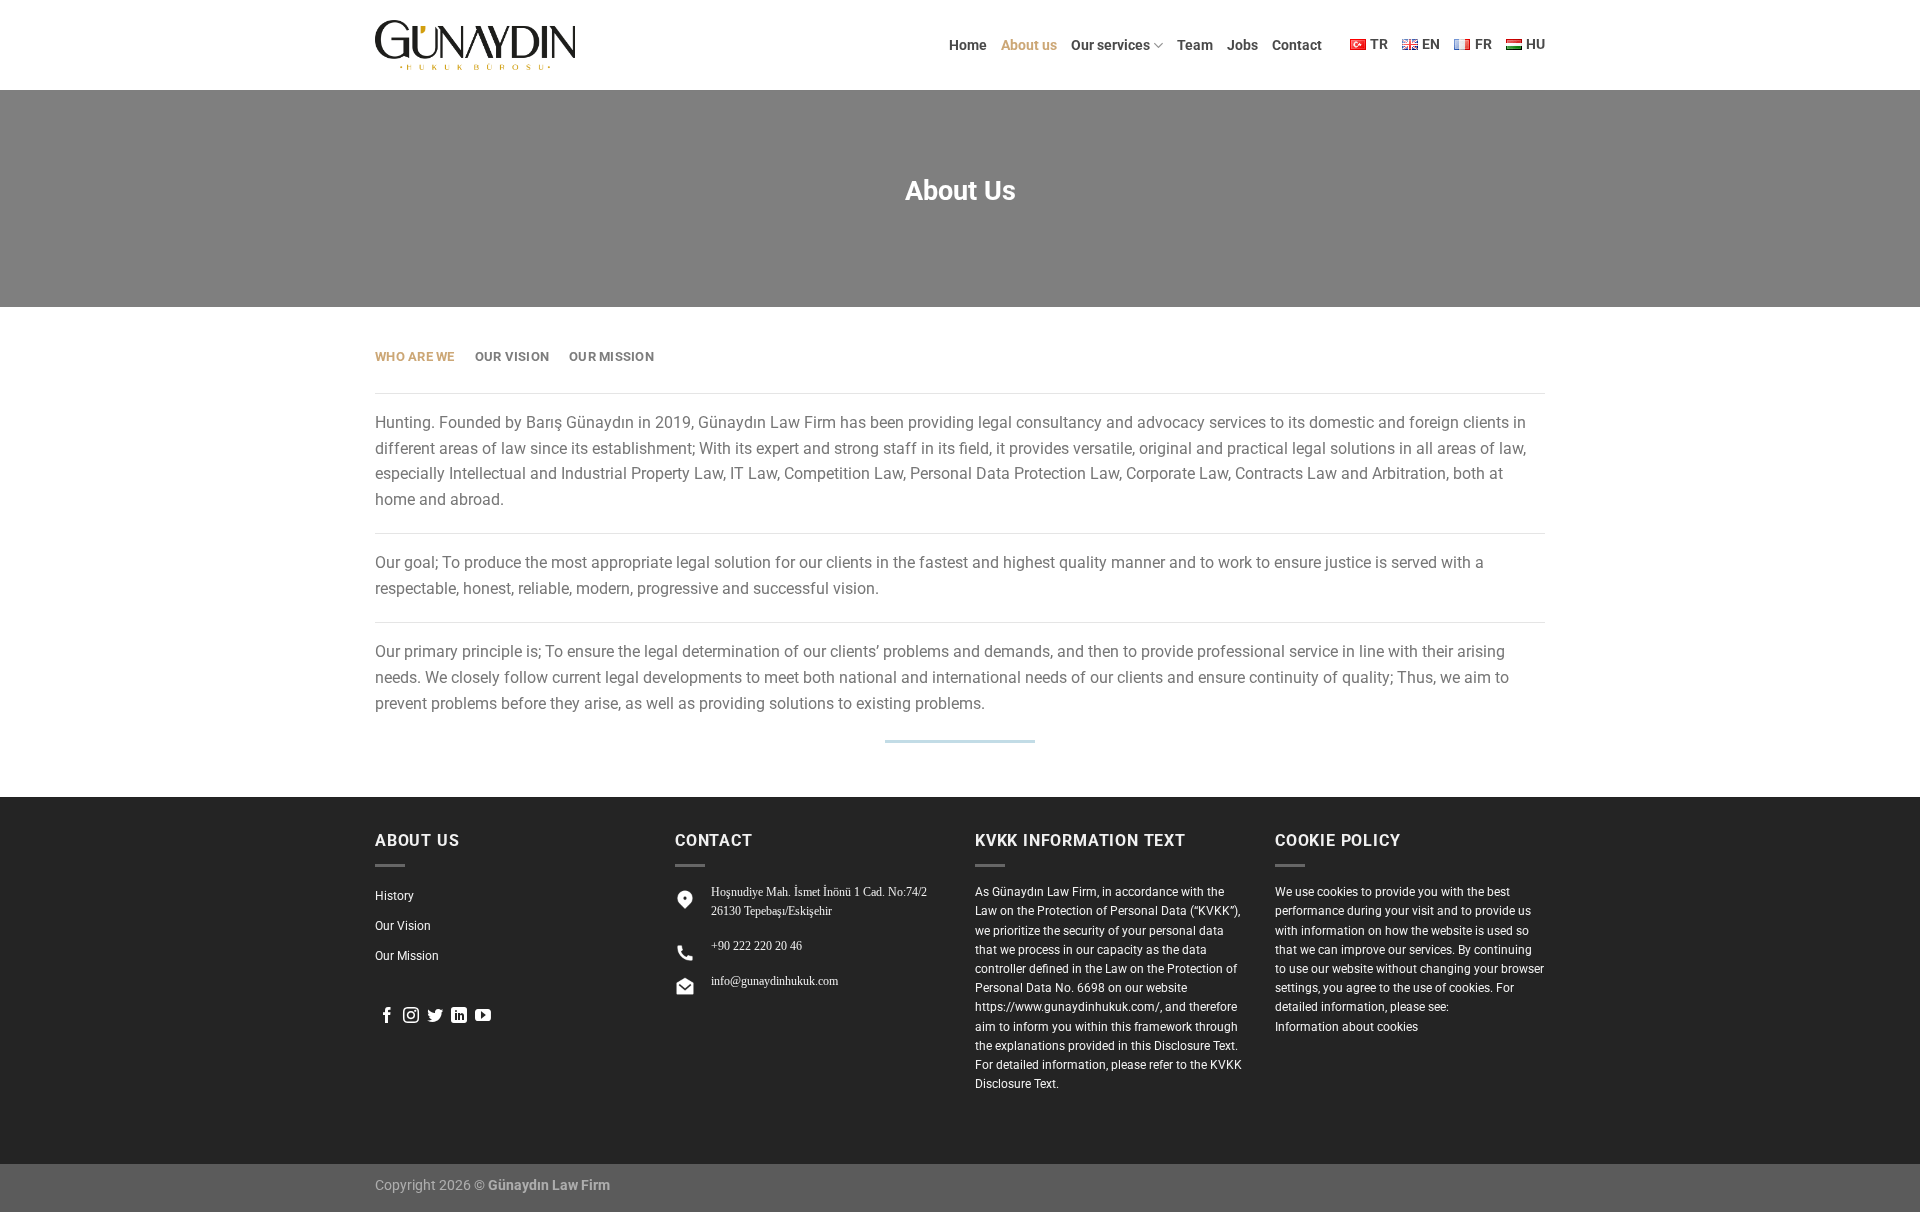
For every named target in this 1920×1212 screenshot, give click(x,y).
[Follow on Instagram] (411, 1016)
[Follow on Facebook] (387, 1016)
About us (1029, 45)
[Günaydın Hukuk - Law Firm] (475, 45)
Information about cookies (1346, 1027)
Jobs (1242, 45)
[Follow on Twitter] (435, 1016)
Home (968, 45)
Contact (1297, 45)
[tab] (415, 357)
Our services (1110, 45)
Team (1195, 45)
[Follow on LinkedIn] (459, 1016)
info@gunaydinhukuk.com (774, 981)
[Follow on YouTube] (483, 1016)
